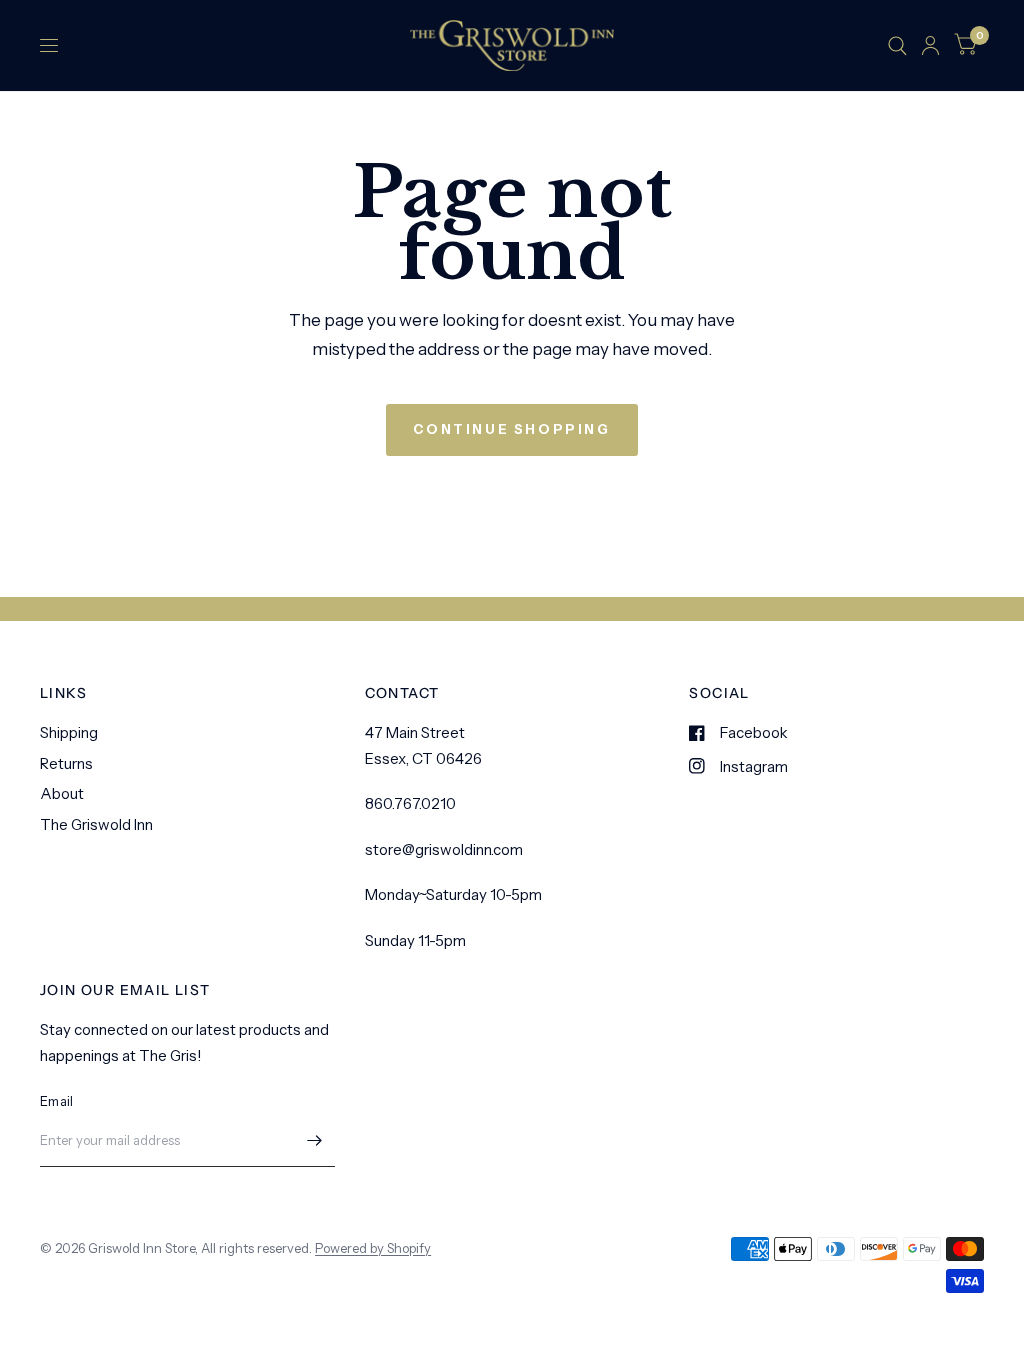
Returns (66, 763)
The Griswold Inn (96, 824)
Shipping (69, 732)
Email (56, 1101)
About (62, 793)
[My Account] (930, 45)
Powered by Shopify (373, 1248)
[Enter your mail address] (315, 1141)
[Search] (897, 45)
